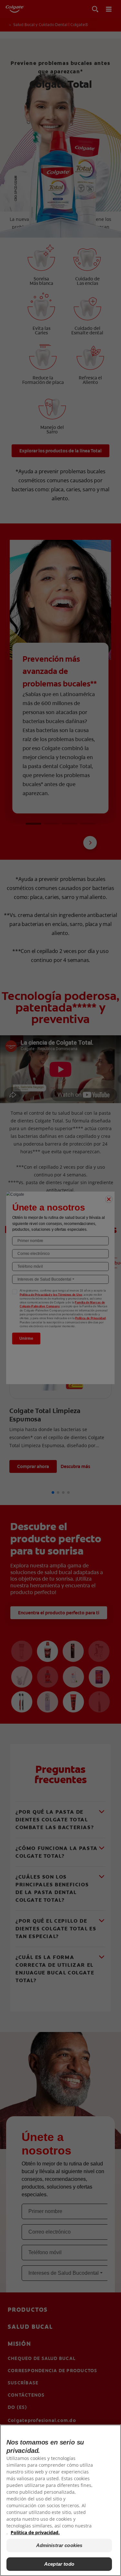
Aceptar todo (59, 2564)
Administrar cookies (59, 2545)
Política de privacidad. (35, 2532)
